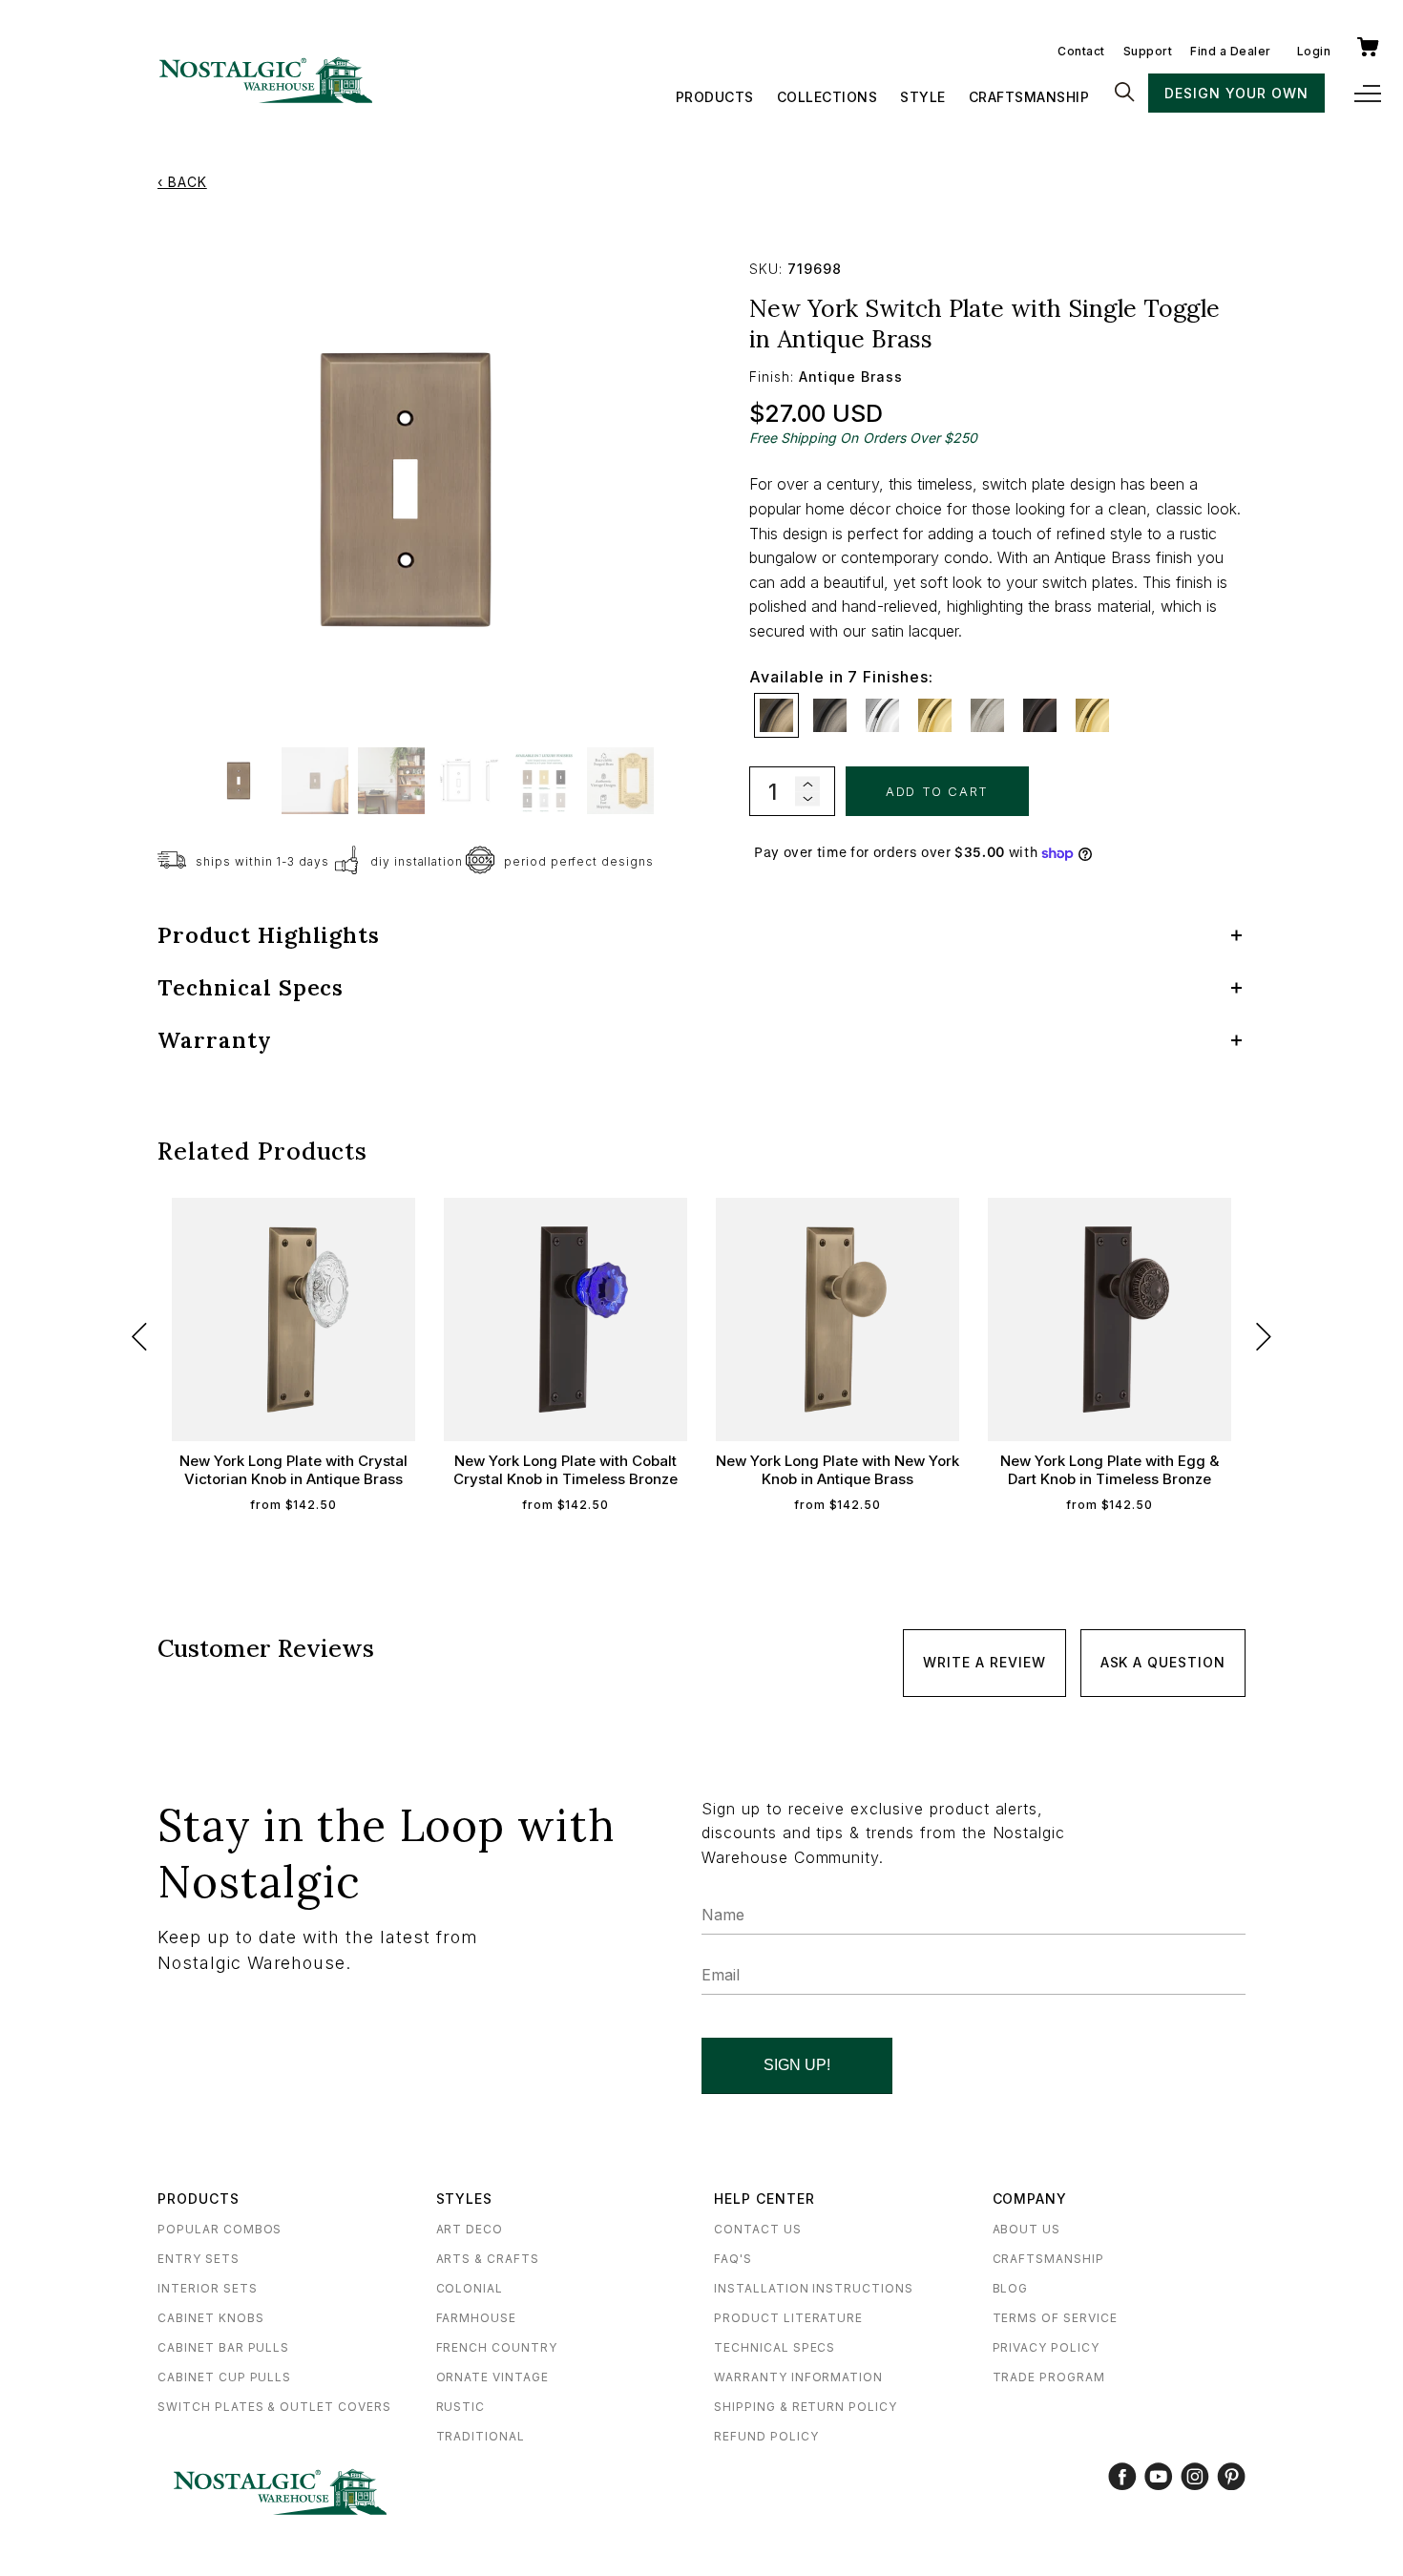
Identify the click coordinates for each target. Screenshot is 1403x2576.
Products (715, 97)
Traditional (481, 2436)
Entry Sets (199, 2259)
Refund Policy (766, 2436)
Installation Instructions (814, 2288)
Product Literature (788, 2318)
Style (923, 97)
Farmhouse (477, 2318)
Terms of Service (1055, 2318)
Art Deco (470, 2229)
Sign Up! (797, 2065)
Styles (465, 2199)
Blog (1011, 2288)
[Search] (1124, 94)
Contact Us (758, 2229)
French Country (497, 2347)
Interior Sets (207, 2288)
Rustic (461, 2407)
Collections (827, 97)
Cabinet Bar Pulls (223, 2347)
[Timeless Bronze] (1040, 715)
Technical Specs (775, 2347)
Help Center (764, 2199)
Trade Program (1049, 2377)
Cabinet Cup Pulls (224, 2377)
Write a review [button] (984, 1662)
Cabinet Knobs (210, 2318)
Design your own (1236, 93)
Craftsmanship (1029, 97)
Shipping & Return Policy (806, 2407)
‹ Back (182, 182)
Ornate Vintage (492, 2377)
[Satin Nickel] (987, 715)
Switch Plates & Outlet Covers (274, 2407)
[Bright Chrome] (882, 715)
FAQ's (733, 2259)
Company (1030, 2199)
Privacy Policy (1046, 2347)
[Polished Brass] (935, 715)
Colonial (470, 2288)
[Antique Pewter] (830, 715)
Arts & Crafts (488, 2259)
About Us (1027, 2229)
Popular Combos (220, 2229)
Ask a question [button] (1163, 1662)
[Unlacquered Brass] (1092, 715)
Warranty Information (798, 2377)
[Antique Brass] (776, 715)
